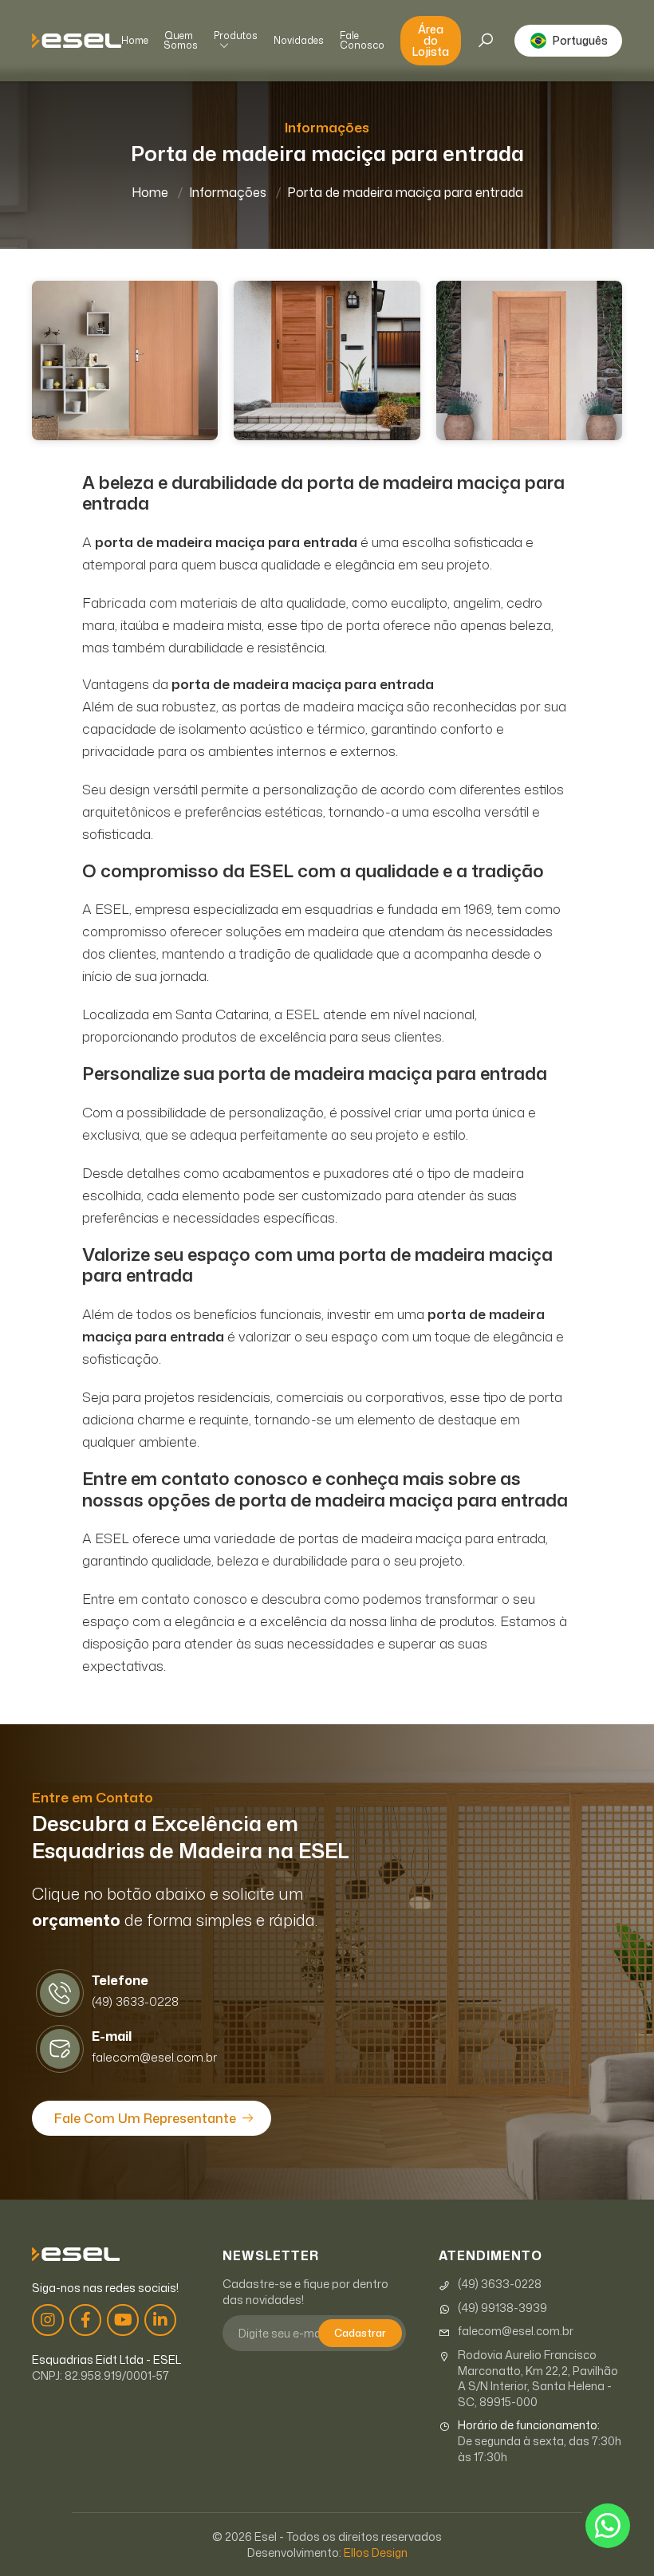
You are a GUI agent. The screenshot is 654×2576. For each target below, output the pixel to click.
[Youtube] (123, 2320)
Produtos (236, 37)
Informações (228, 192)
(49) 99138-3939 (502, 2308)
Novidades (299, 41)
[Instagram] (48, 2320)
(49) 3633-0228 (500, 2284)
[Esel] (77, 41)
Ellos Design (376, 2552)
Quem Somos (181, 41)
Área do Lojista (431, 40)
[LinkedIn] (160, 2320)
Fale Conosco (362, 41)
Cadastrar (360, 2333)
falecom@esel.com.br (516, 2331)
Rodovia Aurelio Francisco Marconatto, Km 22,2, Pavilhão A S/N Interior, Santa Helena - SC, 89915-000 (538, 2378)
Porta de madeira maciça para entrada (405, 192)
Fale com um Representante (145, 2118)
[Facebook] (85, 2320)
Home (135, 41)
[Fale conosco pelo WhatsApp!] (608, 2526)
